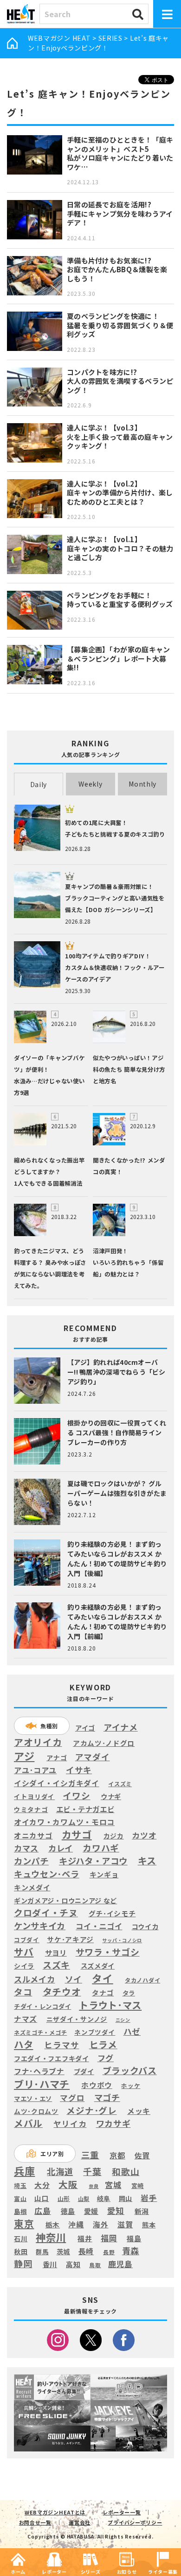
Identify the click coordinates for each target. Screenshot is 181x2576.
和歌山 (126, 2171)
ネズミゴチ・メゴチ (40, 2033)
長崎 (86, 2251)
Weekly (90, 784)
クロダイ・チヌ (46, 1913)
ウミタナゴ (31, 1809)
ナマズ (26, 2019)
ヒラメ (103, 2045)
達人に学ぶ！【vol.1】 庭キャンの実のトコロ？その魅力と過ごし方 (120, 548)
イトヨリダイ (34, 1796)
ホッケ (131, 2085)
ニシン (123, 2020)
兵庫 (24, 2170)
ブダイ (84, 2071)
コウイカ (145, 1926)
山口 (42, 2198)
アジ (24, 1756)
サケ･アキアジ (70, 1939)
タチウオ (62, 1992)
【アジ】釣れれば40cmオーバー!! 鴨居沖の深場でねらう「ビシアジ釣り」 (116, 1372)
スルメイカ (35, 1979)
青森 (131, 2251)
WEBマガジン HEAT (59, 38)
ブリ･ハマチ (42, 2084)
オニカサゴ (33, 1835)
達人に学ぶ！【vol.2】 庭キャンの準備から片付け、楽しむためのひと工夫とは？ (120, 493)
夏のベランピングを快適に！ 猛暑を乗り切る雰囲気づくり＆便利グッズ (120, 325)
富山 (20, 2198)
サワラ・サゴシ (108, 1952)
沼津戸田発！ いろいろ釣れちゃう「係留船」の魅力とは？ (128, 1263)
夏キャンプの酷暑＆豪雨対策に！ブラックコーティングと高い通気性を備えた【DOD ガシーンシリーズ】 (115, 898)
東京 (24, 2223)
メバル (28, 2123)
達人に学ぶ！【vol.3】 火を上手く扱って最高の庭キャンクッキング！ (120, 437)
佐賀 (142, 2156)
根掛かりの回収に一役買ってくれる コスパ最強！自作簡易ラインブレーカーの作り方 (117, 1432)
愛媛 (91, 2211)
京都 (117, 2155)
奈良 (94, 2186)
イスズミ (120, 1784)
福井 (85, 2238)
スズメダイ (98, 1966)
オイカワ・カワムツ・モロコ (64, 1822)
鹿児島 (120, 2264)
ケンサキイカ (40, 1926)
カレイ (61, 1848)
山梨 (84, 2199)
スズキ (56, 1965)
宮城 (113, 2185)
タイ (102, 1978)
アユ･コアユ (35, 1770)
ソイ (74, 1979)
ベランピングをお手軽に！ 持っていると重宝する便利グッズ (120, 600)
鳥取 (95, 2265)
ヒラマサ (61, 2045)
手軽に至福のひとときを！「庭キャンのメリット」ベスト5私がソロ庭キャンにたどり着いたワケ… (120, 153)
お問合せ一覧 (35, 2522)
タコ (23, 1992)
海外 (100, 2225)
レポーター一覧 (122, 2512)
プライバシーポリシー (135, 2522)
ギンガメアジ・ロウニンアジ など (65, 1900)
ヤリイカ (70, 2124)
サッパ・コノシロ (122, 1940)
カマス (26, 1848)
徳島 (68, 2211)
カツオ (144, 1835)
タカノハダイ (142, 1980)
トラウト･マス (110, 2005)
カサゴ (77, 1835)
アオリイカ (38, 1742)
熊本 (149, 2225)
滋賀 (125, 2224)
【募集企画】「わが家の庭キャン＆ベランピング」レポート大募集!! (119, 658)
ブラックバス (130, 2071)
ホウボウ (97, 2085)
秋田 (21, 2251)
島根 (20, 2212)
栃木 (53, 2224)
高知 (73, 2264)
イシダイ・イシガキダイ (57, 1783)
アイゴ (85, 1728)
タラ (129, 1993)
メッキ (139, 2111)
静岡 (23, 2263)
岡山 (126, 2198)
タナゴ (103, 1993)
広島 (42, 2211)
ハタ (23, 2044)
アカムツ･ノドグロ (104, 1743)
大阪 (68, 2184)
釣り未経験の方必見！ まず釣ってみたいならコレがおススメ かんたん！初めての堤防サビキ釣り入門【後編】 (117, 1559)
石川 (21, 2239)
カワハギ (101, 1848)
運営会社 (80, 2522)
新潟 (142, 2211)
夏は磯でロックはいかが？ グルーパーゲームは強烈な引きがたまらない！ (117, 1493)
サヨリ (56, 1952)
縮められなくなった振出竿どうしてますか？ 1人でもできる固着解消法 (49, 1172)
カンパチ (31, 1861)
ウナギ (111, 1796)
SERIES (110, 38)
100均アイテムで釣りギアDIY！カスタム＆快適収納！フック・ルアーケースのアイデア (115, 968)
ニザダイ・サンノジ (77, 2019)
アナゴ (57, 1758)
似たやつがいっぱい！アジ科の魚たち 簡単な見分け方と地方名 (129, 1069)
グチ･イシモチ (112, 1913)
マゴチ (107, 2097)
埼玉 (20, 2185)
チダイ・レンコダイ (42, 2007)
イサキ (79, 1770)
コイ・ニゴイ (99, 1926)
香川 (50, 2264)
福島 (134, 2238)
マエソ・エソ (33, 2099)
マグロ (72, 2098)
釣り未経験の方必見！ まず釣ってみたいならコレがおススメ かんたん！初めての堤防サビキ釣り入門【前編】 (117, 1622)
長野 (109, 2252)
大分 (42, 2185)
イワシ (76, 1795)
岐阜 (104, 2198)
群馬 (42, 2252)
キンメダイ (32, 1888)
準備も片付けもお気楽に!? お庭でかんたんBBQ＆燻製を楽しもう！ (117, 269)
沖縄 (76, 2225)
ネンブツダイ (95, 2032)
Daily (39, 784)
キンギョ (104, 1874)
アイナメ (121, 1727)
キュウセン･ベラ (47, 1874)
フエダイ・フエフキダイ (52, 2058)
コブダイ (27, 1940)
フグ (106, 2058)
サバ (24, 1952)
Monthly (142, 784)
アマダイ (93, 1757)
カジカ (114, 1836)
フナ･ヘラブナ (39, 2071)
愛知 (116, 2210)
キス (147, 1861)
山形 (64, 2198)
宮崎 (138, 2186)
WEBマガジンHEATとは (55, 2512)
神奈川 (51, 2237)
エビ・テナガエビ (85, 1809)
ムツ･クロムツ (36, 2111)
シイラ (24, 1966)
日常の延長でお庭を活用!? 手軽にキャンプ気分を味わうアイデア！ (120, 213)
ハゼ (132, 2031)
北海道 (60, 2171)
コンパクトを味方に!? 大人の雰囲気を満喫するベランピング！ (120, 381)
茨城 (63, 2252)
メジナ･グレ (91, 2110)
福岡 (109, 2238)
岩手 (149, 2198)
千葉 (92, 2172)
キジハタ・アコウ (93, 1861)
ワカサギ (113, 2124)
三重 (90, 2155)
